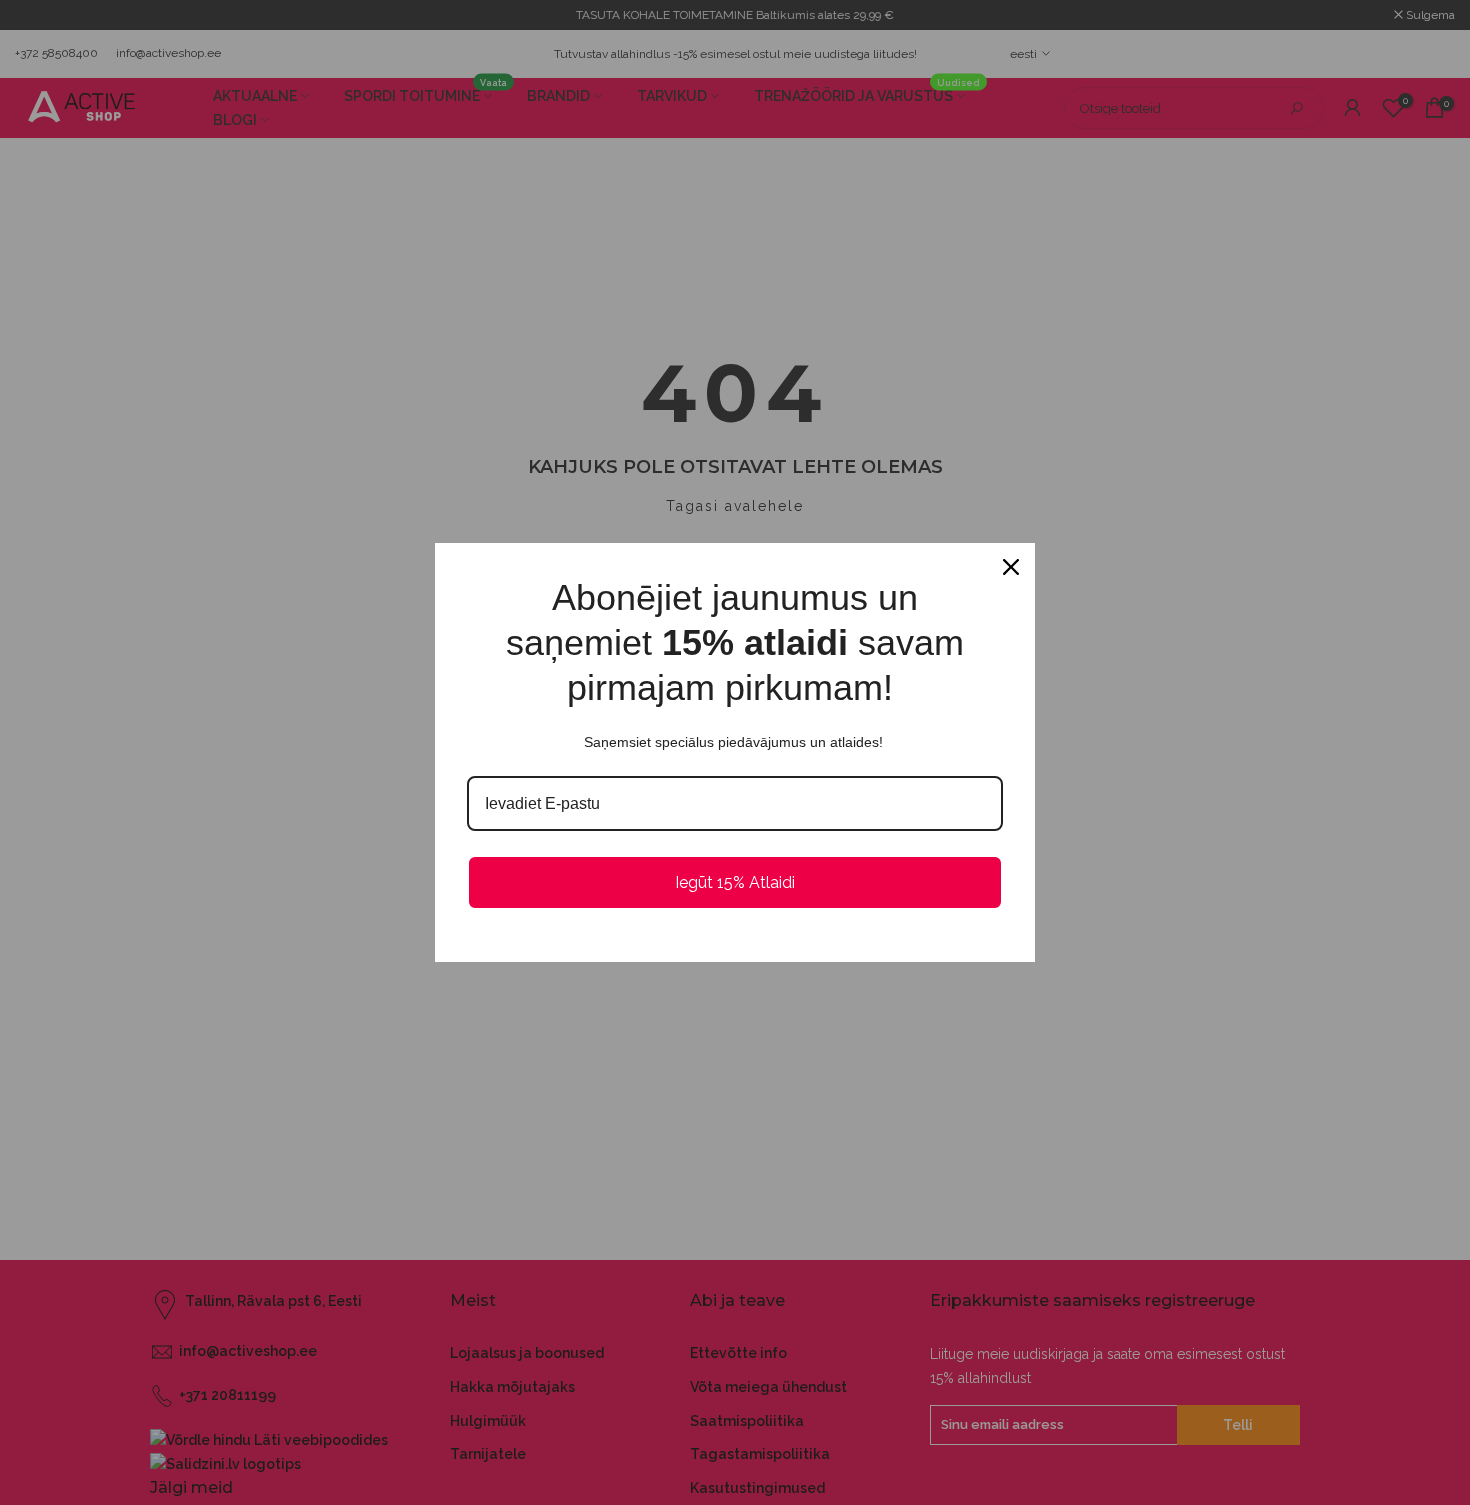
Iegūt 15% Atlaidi (735, 882)
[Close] (1011, 567)
